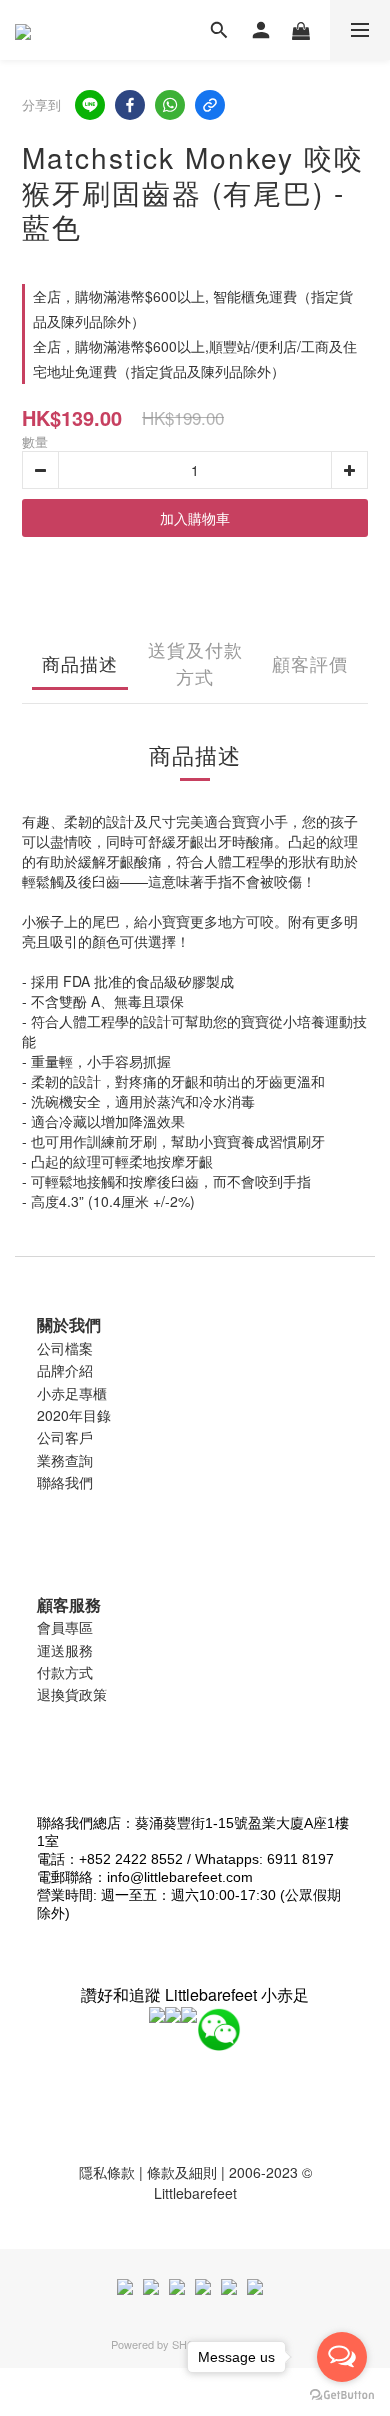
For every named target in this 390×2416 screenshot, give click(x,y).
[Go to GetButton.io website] (342, 2395)
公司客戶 (65, 1437)
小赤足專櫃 (72, 1393)
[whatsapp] (170, 105)
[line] (90, 105)
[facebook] (130, 105)
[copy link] (210, 105)
